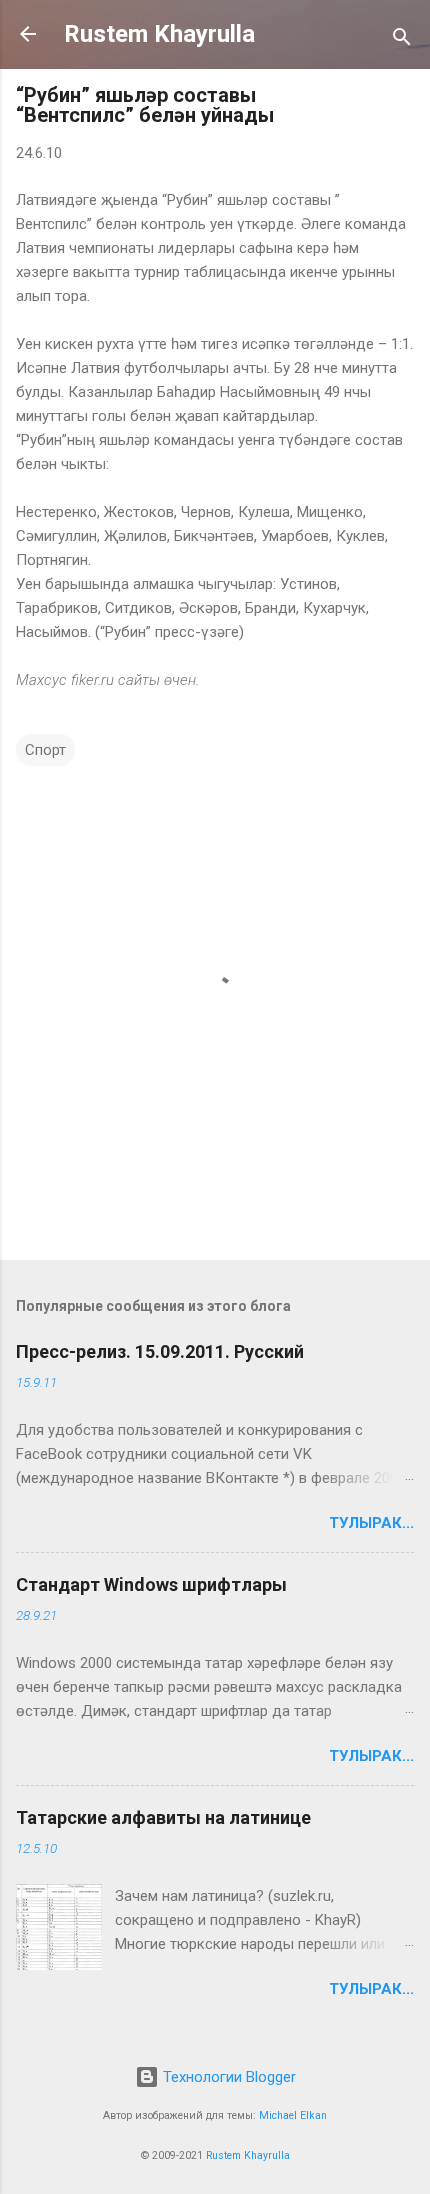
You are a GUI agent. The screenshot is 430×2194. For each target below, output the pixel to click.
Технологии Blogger (227, 2077)
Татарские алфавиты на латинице (163, 1817)
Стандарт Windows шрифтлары (151, 1584)
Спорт (45, 750)
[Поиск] (402, 40)
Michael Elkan (293, 2115)
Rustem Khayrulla (159, 34)
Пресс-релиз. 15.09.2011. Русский (160, 1351)
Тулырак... (371, 1523)
